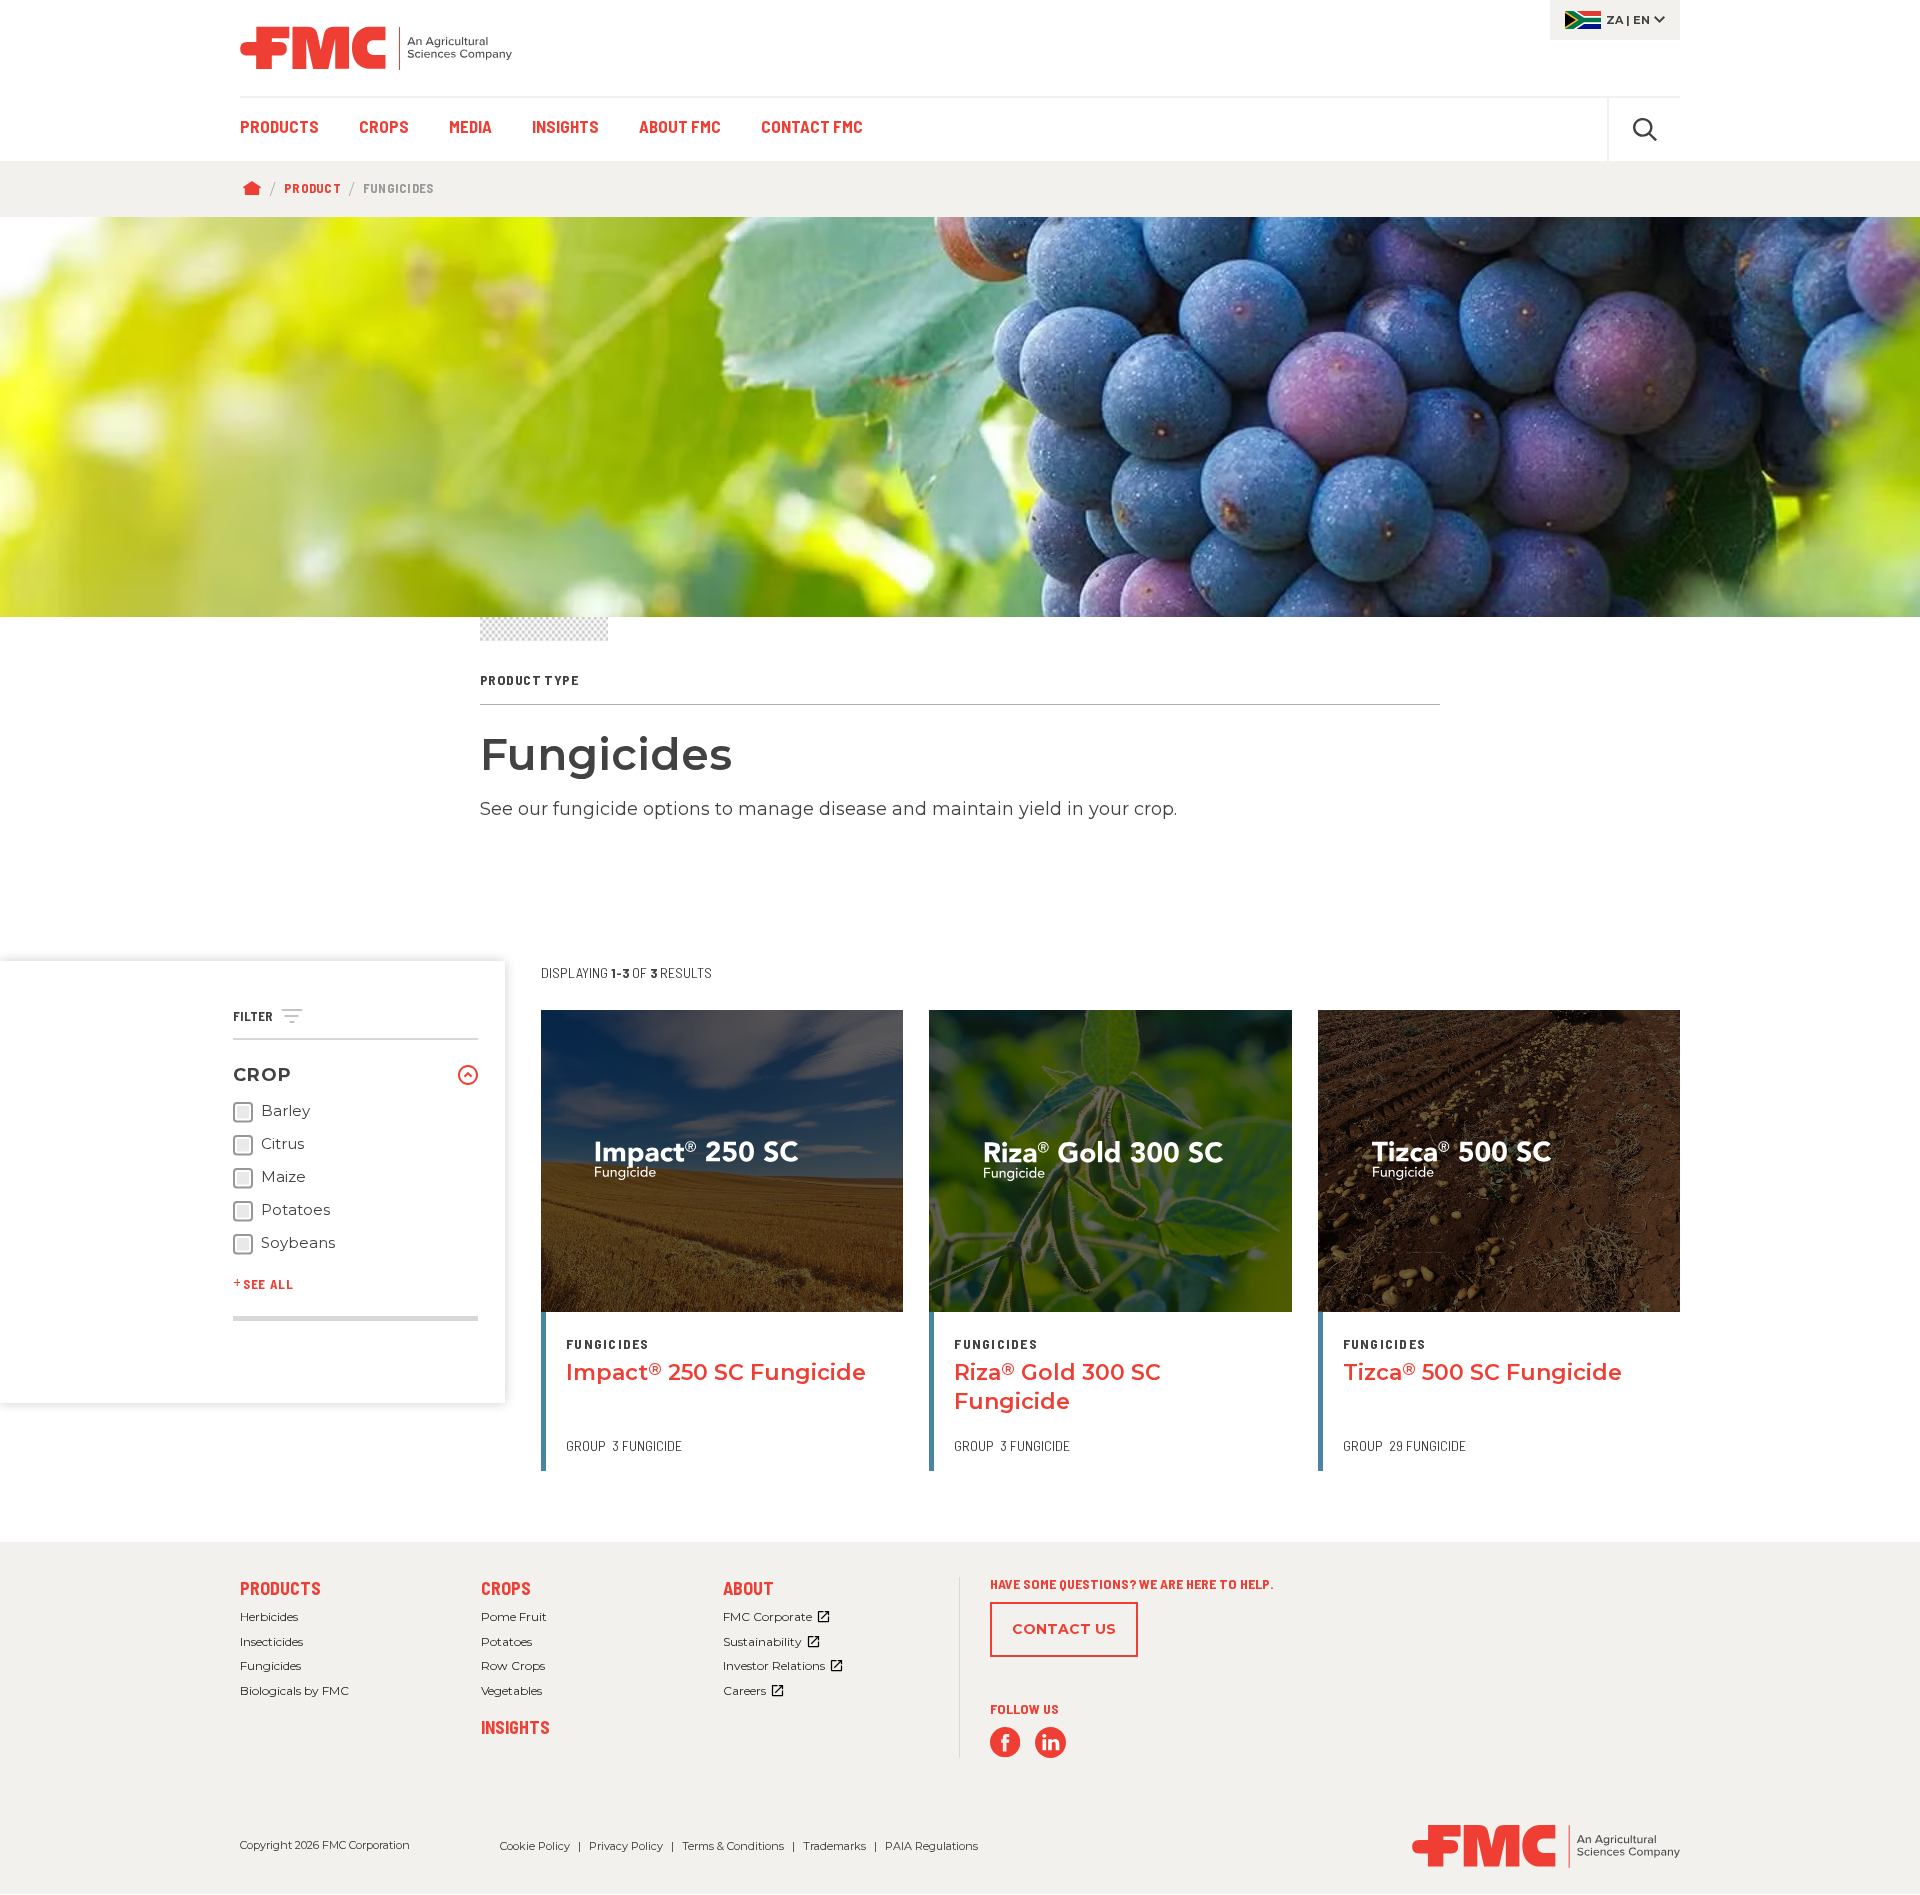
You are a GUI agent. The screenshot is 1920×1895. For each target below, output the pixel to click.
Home (256, 189)
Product (312, 188)
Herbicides (269, 1616)
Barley (285, 1111)
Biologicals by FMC (294, 1690)
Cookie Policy (535, 1846)
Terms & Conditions (733, 1846)
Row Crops (513, 1665)
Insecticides (271, 1641)
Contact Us (1064, 1629)
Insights (515, 1727)
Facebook (1005, 1742)
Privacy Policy (626, 1846)
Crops (506, 1588)
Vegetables (511, 1690)
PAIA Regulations (931, 1846)
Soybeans (298, 1243)
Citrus (282, 1144)
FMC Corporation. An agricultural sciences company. (376, 48)
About (748, 1588)
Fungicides (270, 1665)
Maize (283, 1177)
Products (280, 1588)
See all (268, 1284)
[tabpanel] (960, 417)
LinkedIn (1050, 1742)
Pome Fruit (514, 1616)
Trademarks (834, 1846)
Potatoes (295, 1210)
